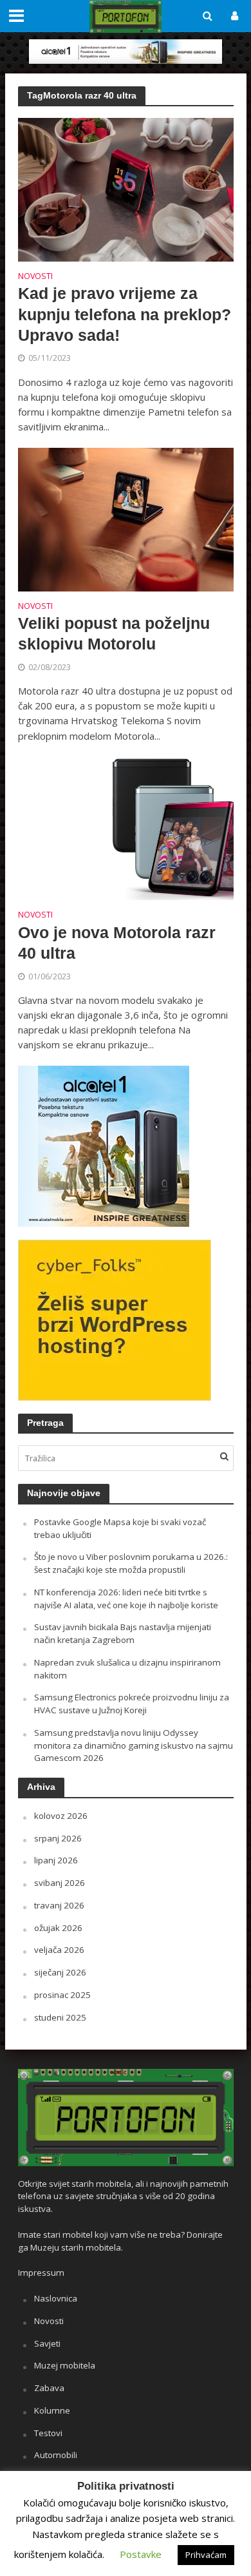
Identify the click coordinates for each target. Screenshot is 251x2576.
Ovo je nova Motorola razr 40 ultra (117, 943)
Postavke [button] (141, 2554)
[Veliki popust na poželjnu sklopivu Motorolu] (126, 518)
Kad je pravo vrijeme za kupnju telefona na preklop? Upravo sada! (125, 314)
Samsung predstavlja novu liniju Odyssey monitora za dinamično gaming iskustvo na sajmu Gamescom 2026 (134, 1745)
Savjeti (47, 2343)
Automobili (56, 2455)
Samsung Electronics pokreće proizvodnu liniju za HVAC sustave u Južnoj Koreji (132, 1704)
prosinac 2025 (62, 1995)
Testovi (48, 2433)
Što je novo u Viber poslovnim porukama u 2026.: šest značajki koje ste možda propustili (131, 1563)
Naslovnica (56, 2298)
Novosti (35, 277)
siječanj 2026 (60, 1972)
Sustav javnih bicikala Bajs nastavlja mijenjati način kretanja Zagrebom (123, 1633)
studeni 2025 (60, 2017)
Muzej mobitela (65, 2365)
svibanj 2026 (60, 1883)
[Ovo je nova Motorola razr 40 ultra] (126, 827)
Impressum (41, 2273)
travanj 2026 (59, 1905)
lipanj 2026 (56, 1860)
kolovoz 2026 (61, 1816)
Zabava (49, 2388)
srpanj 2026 (58, 1838)
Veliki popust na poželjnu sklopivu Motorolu (114, 633)
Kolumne (52, 2410)
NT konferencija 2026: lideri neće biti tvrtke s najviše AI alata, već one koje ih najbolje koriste (126, 1599)
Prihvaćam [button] (206, 2555)
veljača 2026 (59, 1950)
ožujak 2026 (58, 1928)
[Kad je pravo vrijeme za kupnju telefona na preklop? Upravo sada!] (126, 188)
